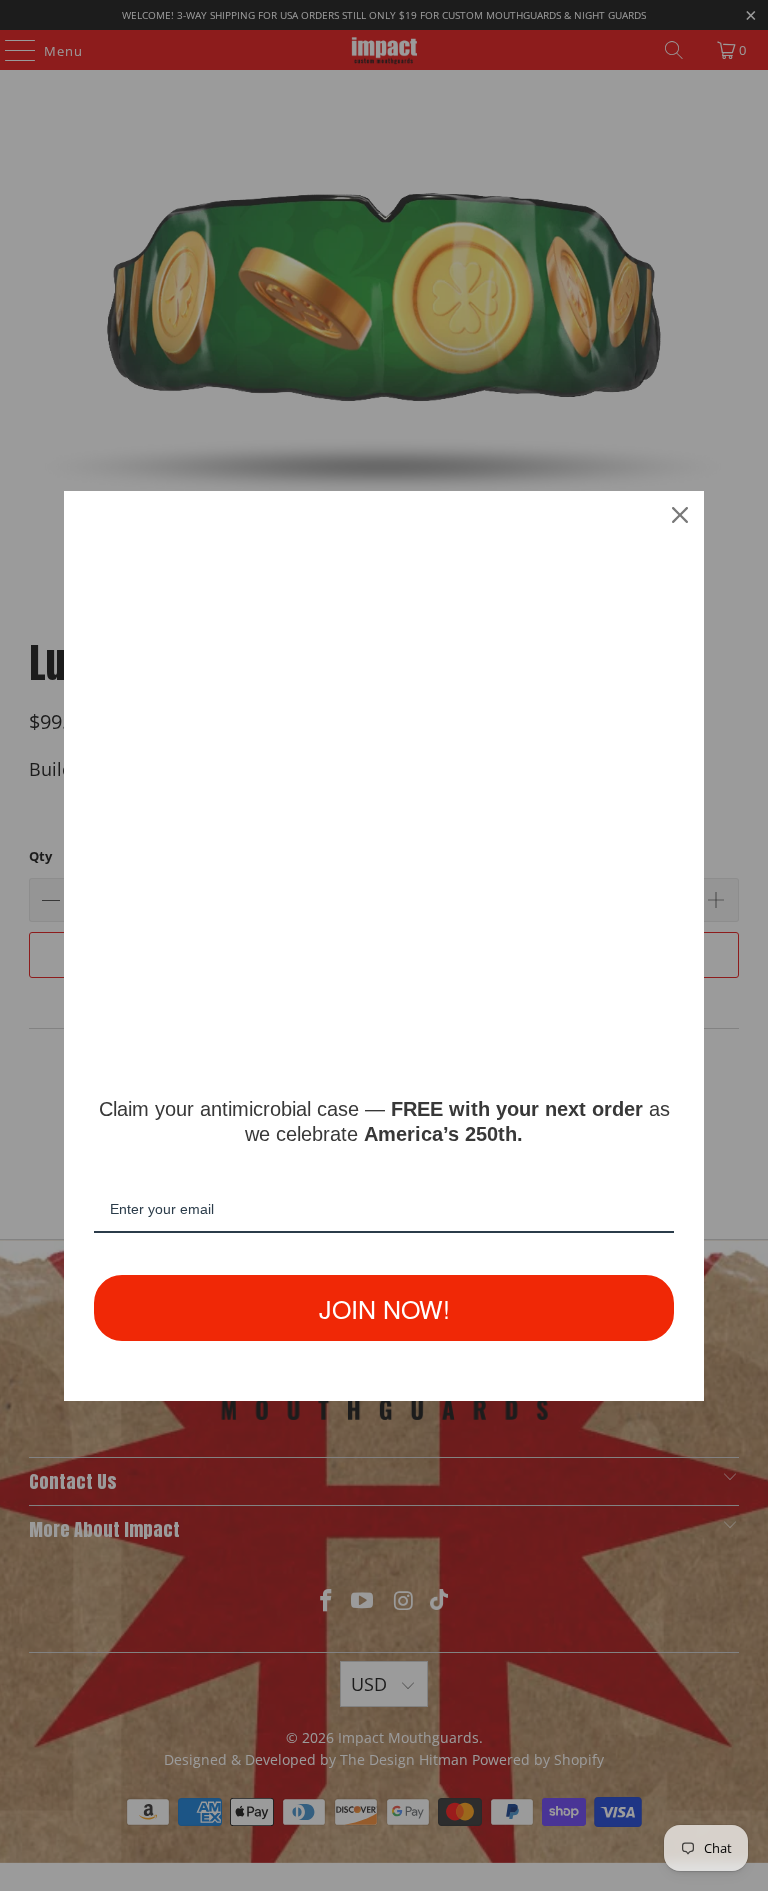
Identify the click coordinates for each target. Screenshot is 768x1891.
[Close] (680, 515)
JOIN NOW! (384, 1308)
